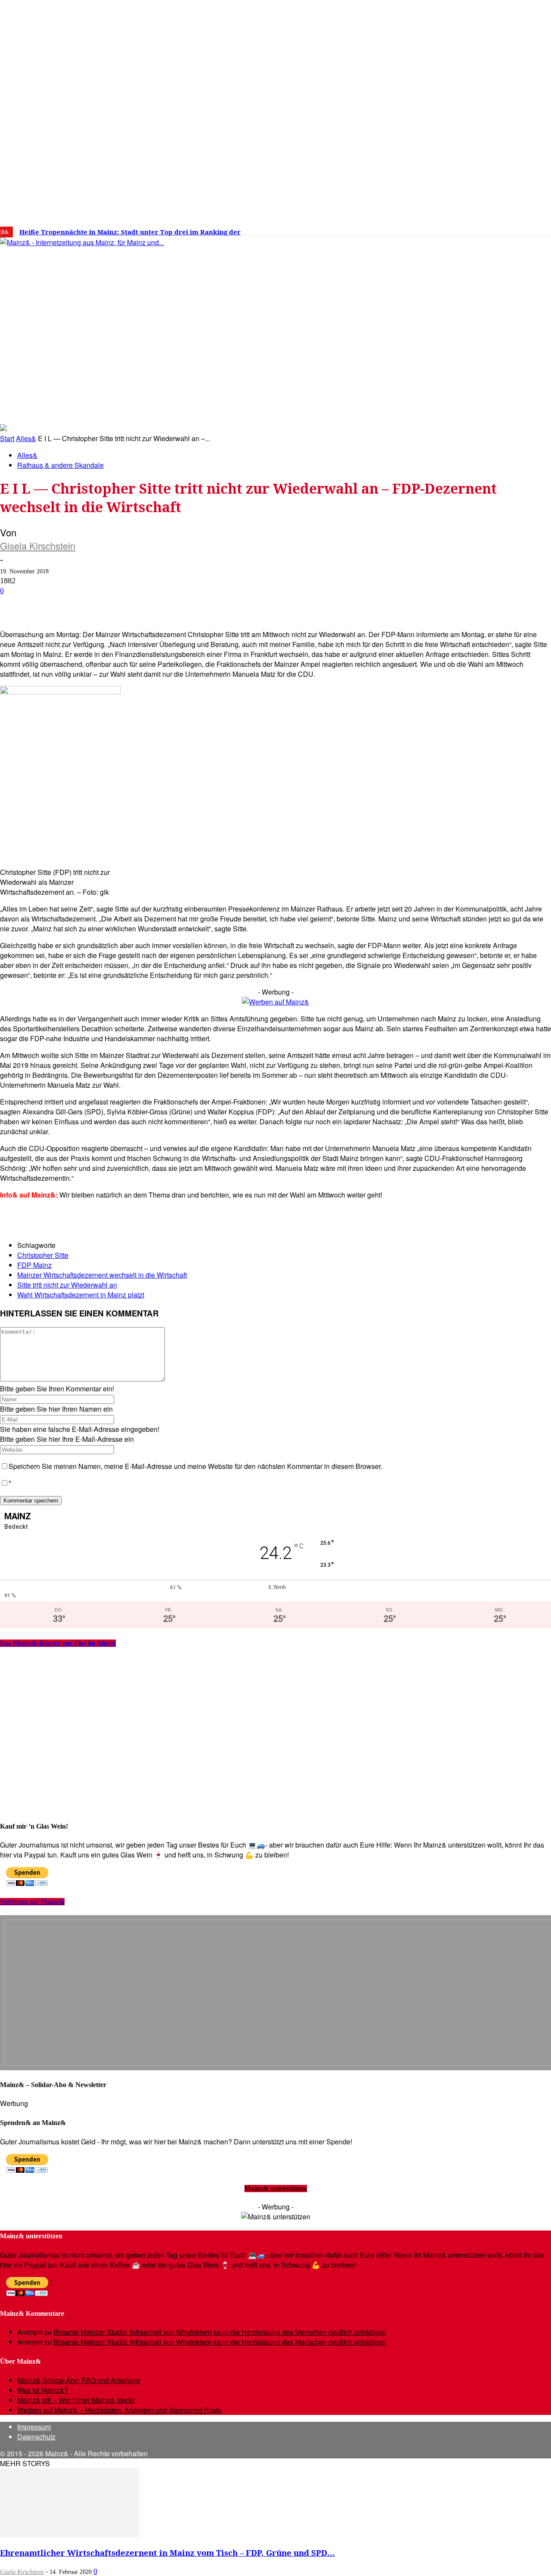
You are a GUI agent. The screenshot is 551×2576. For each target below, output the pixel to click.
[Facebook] (447, 229)
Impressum (34, 2427)
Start (7, 438)
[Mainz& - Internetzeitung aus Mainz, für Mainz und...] (132, 308)
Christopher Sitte (43, 1255)
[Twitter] (474, 229)
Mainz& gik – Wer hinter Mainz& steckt (76, 2400)
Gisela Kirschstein (38, 546)
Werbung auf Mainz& (32, 1902)
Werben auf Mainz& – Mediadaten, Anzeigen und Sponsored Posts (119, 2410)
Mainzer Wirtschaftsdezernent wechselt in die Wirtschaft (102, 1275)
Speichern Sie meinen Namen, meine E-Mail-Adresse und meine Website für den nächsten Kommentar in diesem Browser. (195, 1466)
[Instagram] (460, 229)
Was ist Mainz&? (43, 2390)
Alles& (26, 438)
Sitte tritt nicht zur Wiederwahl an (67, 1285)
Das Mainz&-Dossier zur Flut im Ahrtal (58, 1643)
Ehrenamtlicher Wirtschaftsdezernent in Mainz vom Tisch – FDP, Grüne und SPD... (167, 2553)
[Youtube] (486, 229)
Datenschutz (36, 2437)
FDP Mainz (34, 1265)
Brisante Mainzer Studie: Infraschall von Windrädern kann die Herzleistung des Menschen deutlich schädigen (220, 2332)
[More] (307, 604)
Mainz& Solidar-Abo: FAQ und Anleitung (79, 2380)
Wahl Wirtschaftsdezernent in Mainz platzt (81, 1295)
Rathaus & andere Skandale (60, 465)
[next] (299, 232)
